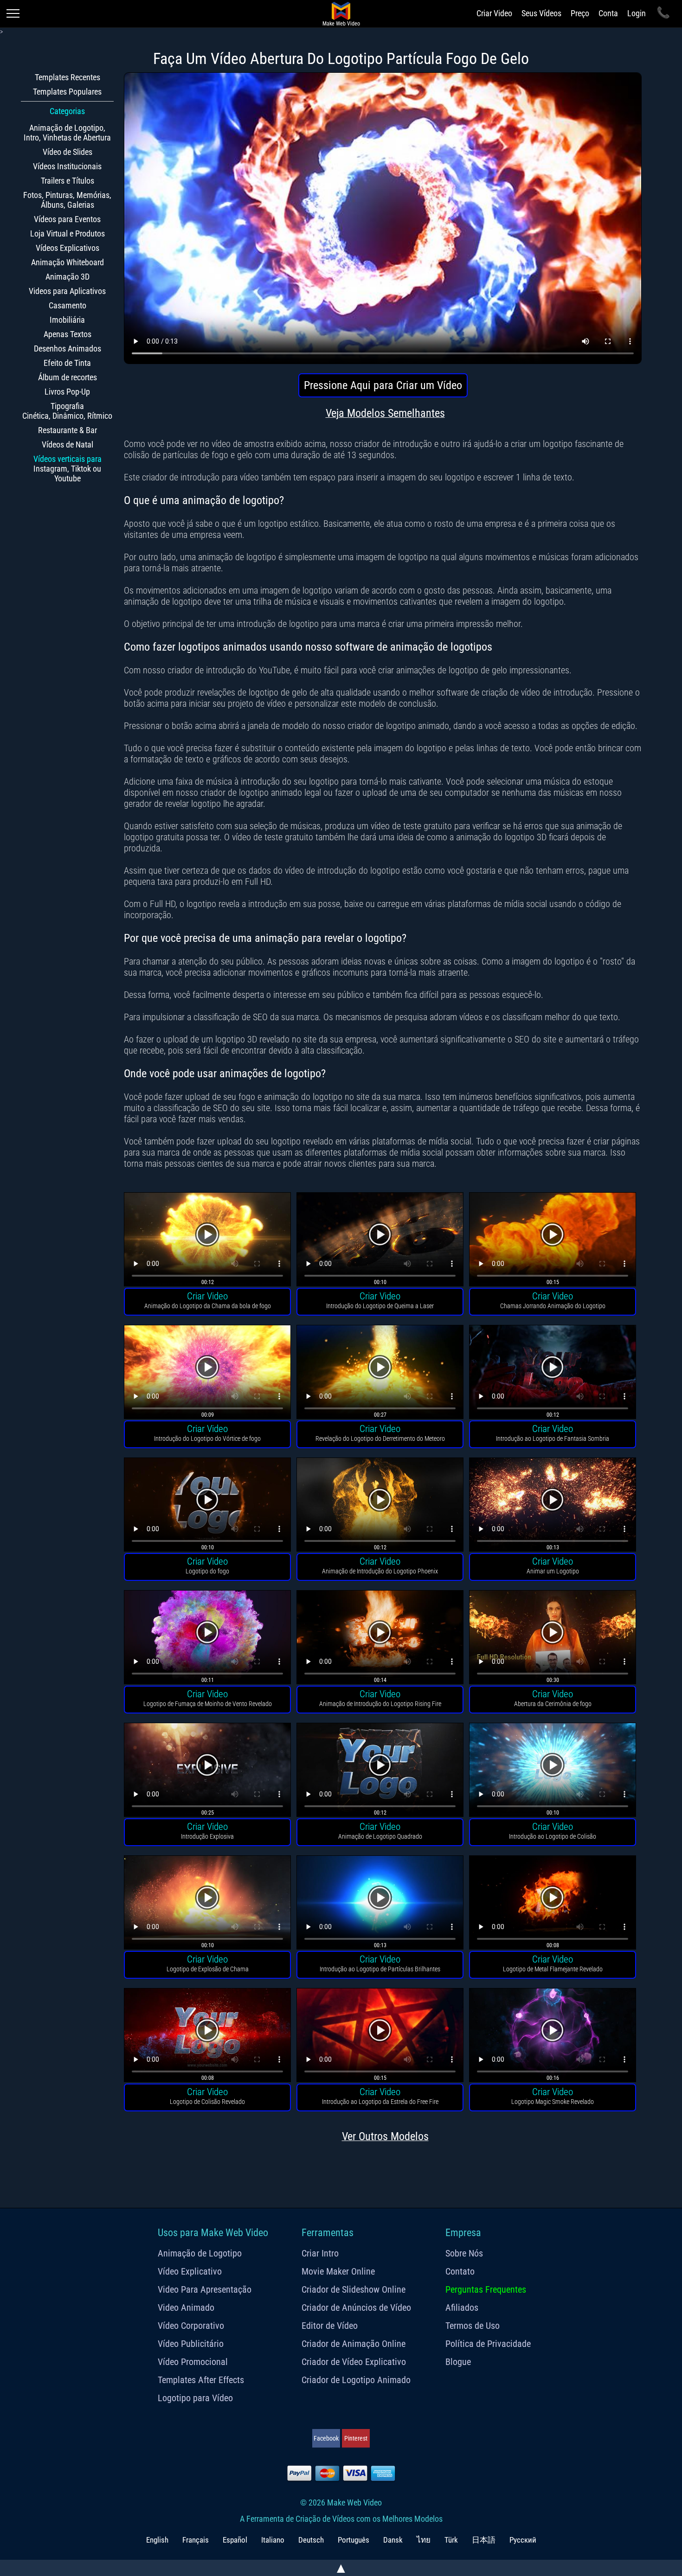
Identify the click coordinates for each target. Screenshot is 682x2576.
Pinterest (356, 2438)
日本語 (484, 2540)
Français (196, 2540)
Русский (523, 2540)
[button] (207, 1241)
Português (354, 2540)
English (157, 2540)
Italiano (273, 2540)
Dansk (393, 2540)
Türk (451, 2540)
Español (235, 2540)
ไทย (424, 2540)
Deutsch (311, 2540)
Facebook (326, 2438)
